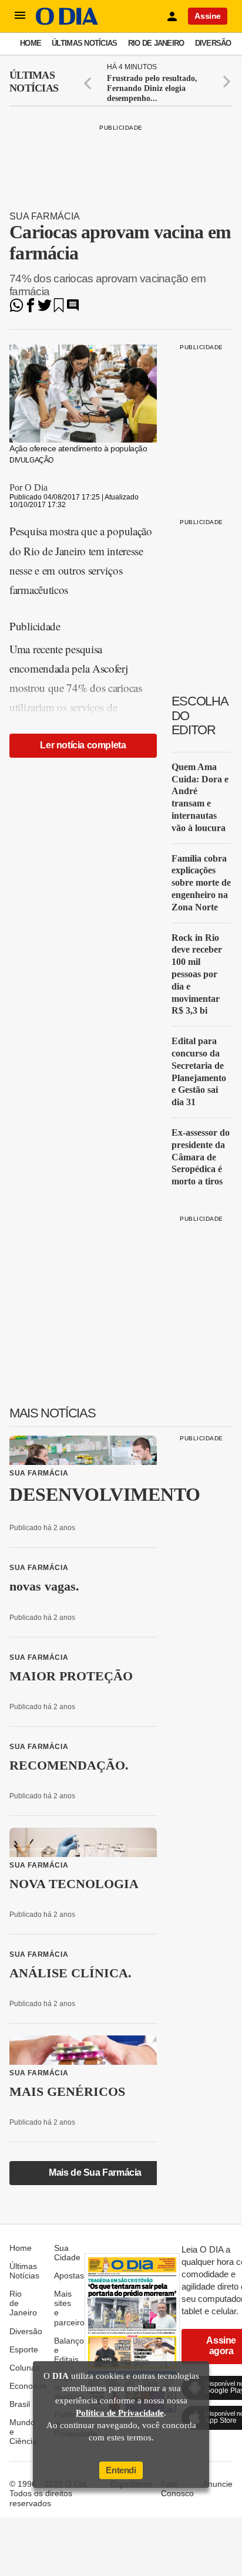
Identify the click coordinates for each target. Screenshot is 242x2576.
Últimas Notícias (84, 43)
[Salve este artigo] (59, 309)
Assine (208, 16)
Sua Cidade (67, 2253)
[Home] (67, 22)
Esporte (24, 2349)
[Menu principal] (20, 16)
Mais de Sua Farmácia (95, 2172)
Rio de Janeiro (156, 43)
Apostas (69, 2275)
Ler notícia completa (83, 745)
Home (31, 43)
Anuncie (218, 2484)
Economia (28, 2386)
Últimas (34, 82)
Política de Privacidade (120, 2413)
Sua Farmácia (45, 216)
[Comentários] (73, 309)
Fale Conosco (177, 2489)
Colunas (25, 2368)
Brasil (20, 2404)
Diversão (213, 43)
